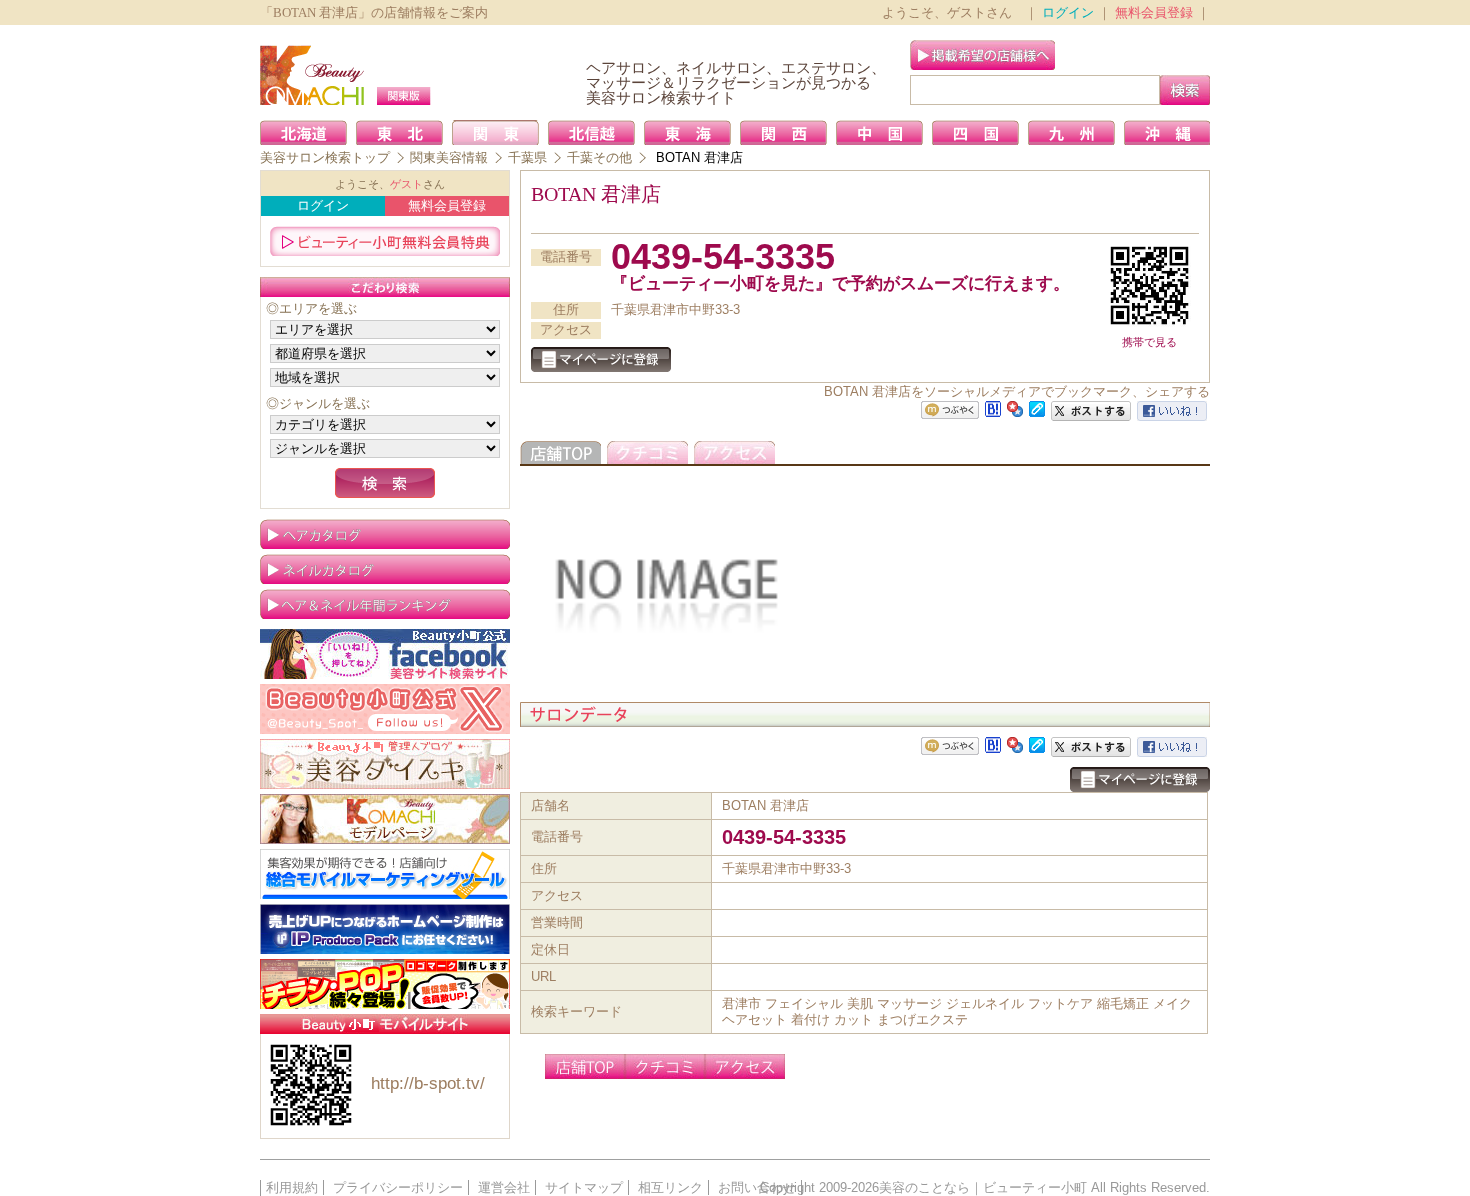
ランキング (385, 604)
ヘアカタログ (385, 534)
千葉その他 (599, 157)
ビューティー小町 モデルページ (385, 819)
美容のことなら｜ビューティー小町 (983, 1187)
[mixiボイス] (950, 410)
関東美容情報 (449, 157)
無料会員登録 (1154, 12)
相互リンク (670, 1187)
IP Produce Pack (385, 929)
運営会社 (504, 1187)
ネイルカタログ (385, 569)
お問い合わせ (757, 1187)
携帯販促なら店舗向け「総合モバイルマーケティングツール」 (385, 874)
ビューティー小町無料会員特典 (385, 241)
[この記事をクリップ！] (1037, 407)
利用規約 (292, 1187)
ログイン (1068, 12)
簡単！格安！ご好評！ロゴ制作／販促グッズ (385, 984)
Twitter (385, 709)
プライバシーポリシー (398, 1187)
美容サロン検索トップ (325, 157)
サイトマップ (584, 1187)
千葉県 (527, 157)
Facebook (385, 654)
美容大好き (385, 764)
